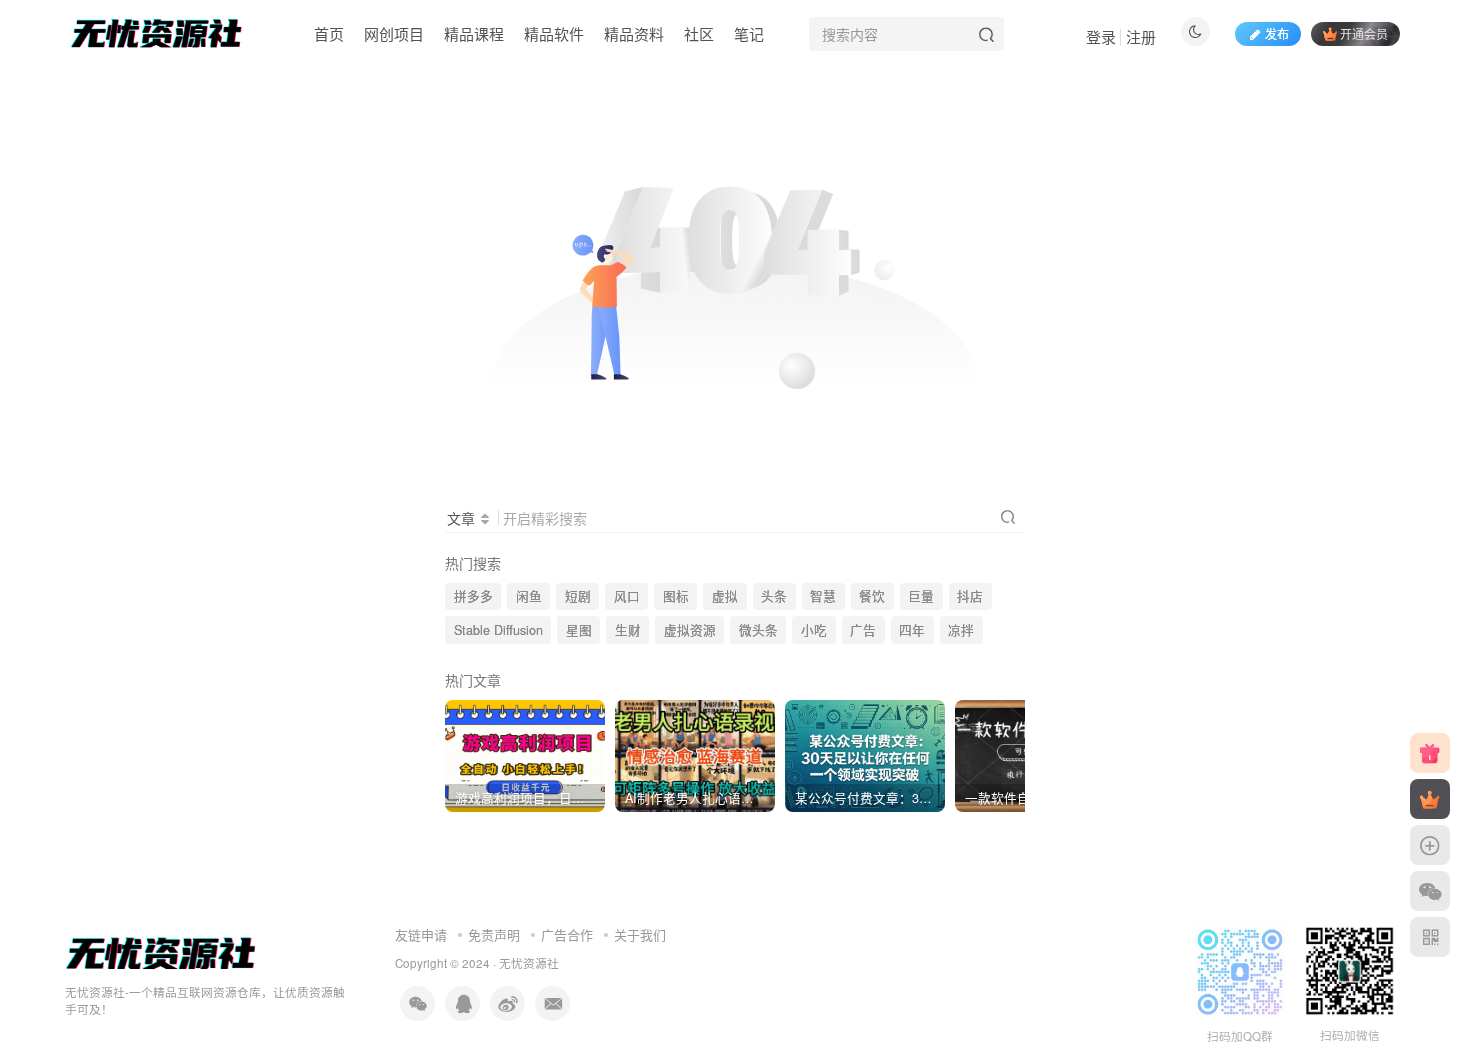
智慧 (823, 596)
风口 (627, 596)
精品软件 (554, 33)
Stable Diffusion (498, 630)
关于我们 (640, 934)
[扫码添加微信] (1430, 891)
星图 (579, 630)
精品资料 (634, 33)
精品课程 (474, 33)
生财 (628, 630)
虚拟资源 (690, 630)
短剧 (578, 596)
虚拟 (725, 596)
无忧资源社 (529, 963)
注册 (1141, 36)
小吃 (814, 630)
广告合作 (567, 934)
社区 (699, 33)
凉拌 (961, 630)
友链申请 (421, 934)
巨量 (921, 596)
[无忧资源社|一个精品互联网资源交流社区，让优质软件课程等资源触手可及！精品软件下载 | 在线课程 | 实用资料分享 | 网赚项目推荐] (161, 952)
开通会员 (1364, 33)
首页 (329, 33)
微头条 (758, 630)
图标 (676, 596)
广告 (863, 630)
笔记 (749, 33)
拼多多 (473, 596)
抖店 (970, 596)
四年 (912, 630)
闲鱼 (529, 596)
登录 (1101, 36)
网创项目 (394, 33)
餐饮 (872, 596)
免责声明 (494, 934)
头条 (774, 596)
